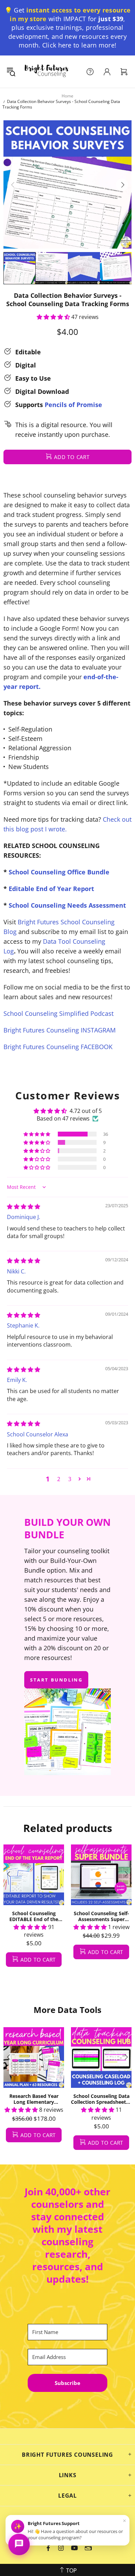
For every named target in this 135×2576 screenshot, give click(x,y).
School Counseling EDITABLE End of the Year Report (34, 1916)
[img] (24, 1207)
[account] (107, 72)
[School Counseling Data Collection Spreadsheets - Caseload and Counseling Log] (101, 2058)
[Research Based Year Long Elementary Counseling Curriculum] (34, 2058)
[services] (90, 72)
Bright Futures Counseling (46, 72)
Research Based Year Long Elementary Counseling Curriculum (34, 2099)
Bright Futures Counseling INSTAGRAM (60, 1030)
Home (67, 96)
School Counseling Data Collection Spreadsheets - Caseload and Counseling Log (101, 2099)
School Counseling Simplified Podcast (58, 1013)
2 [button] (59, 1479)
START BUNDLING (56, 1680)
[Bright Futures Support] (19, 2544)
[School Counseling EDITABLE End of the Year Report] (34, 1875)
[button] (53, 317)
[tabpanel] (34, 1913)
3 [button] (70, 1479)
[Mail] (88, 2548)
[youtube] (74, 2548)
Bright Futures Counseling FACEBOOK (58, 1047)
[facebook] (49, 2548)
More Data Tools (67, 2010)
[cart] (124, 72)
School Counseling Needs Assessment (67, 905)
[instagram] (61, 2548)
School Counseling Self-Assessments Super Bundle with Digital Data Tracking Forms (101, 1916)
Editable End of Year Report (51, 889)
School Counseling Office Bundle (59, 872)
